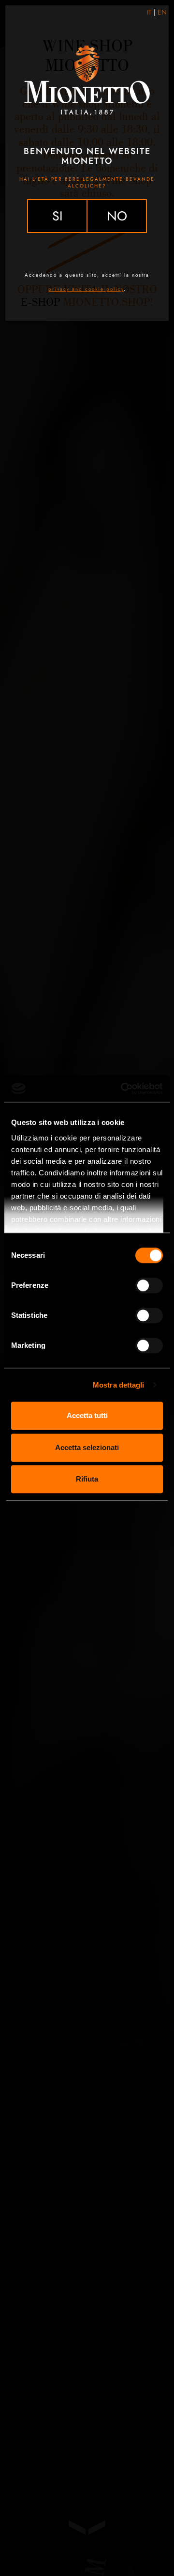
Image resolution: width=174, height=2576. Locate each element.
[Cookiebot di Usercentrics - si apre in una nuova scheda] (123, 1089)
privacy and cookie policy (86, 289)
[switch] (149, 1285)
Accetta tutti (87, 1415)
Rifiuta (87, 1479)
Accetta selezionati (87, 1447)
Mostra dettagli (119, 1385)
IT (149, 12)
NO (117, 216)
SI (58, 216)
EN (162, 12)
